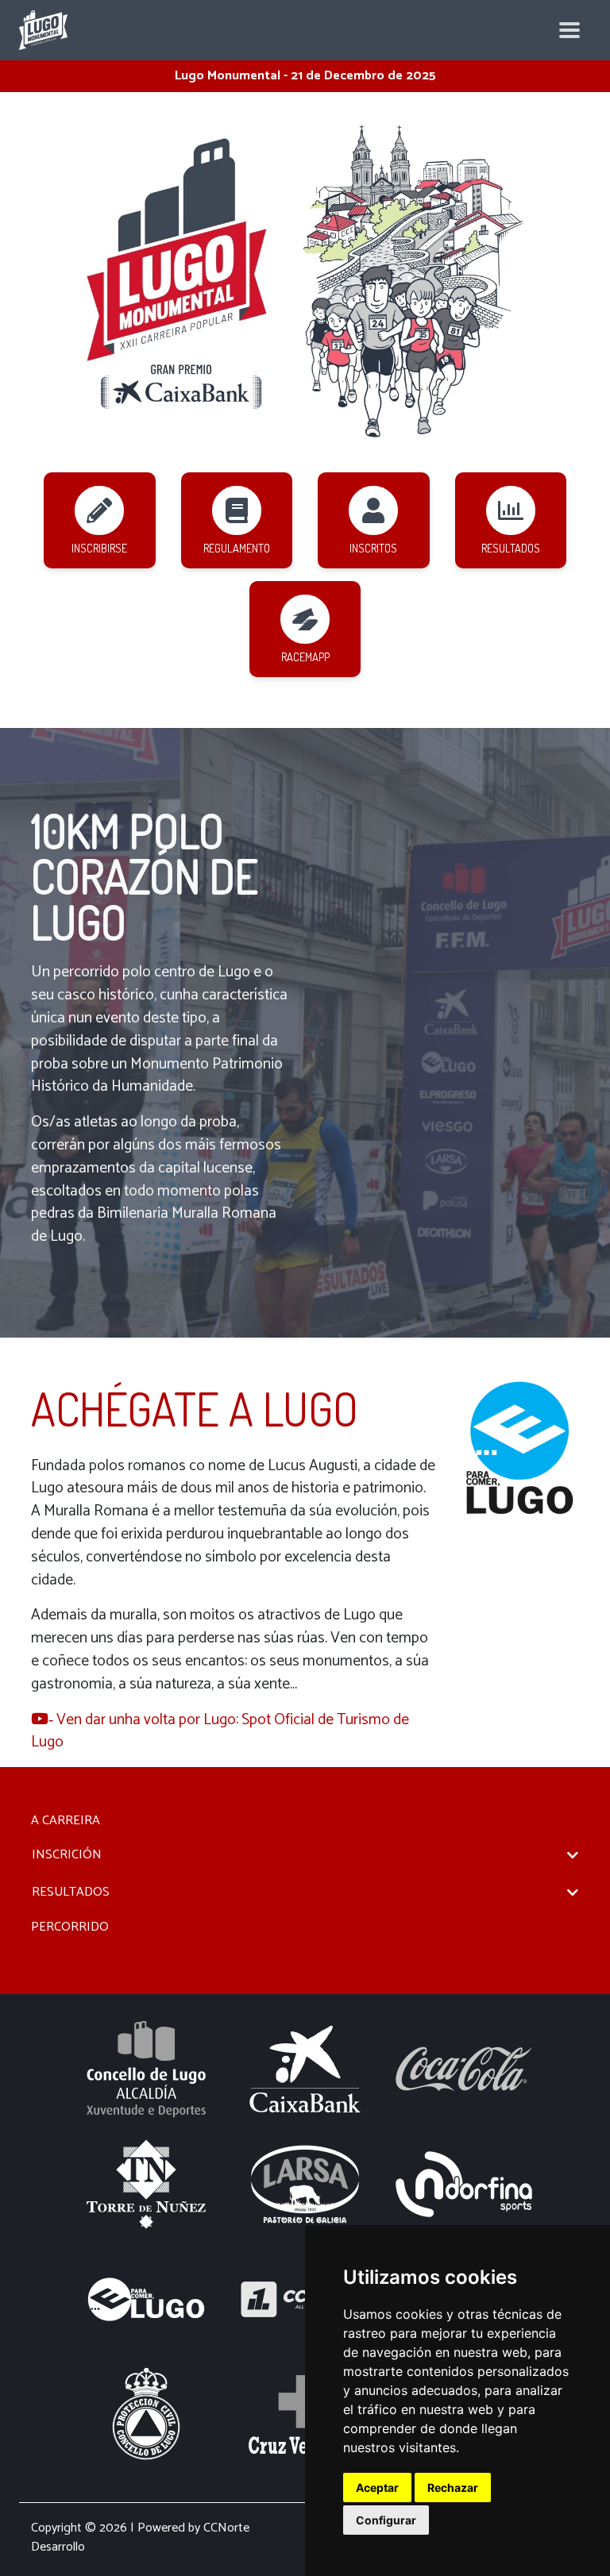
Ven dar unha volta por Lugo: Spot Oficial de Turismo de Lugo (220, 1731)
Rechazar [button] (453, 2487)
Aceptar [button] (377, 2487)
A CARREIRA (66, 1821)
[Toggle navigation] (569, 30)
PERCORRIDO (70, 1927)
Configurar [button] (386, 2520)
